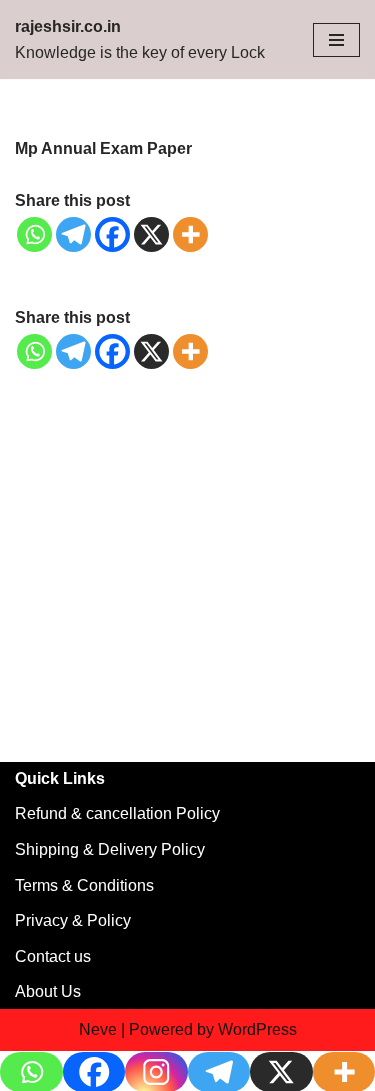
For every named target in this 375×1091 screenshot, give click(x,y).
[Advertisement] (187, 566)
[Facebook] (112, 234)
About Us (48, 991)
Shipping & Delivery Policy (110, 849)
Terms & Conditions (84, 885)
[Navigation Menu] (336, 40)
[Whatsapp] (34, 234)
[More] (190, 234)
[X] (151, 234)
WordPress (257, 1029)
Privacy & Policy (73, 920)
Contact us (53, 956)
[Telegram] (73, 234)
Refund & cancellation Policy (117, 813)
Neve (98, 1029)
